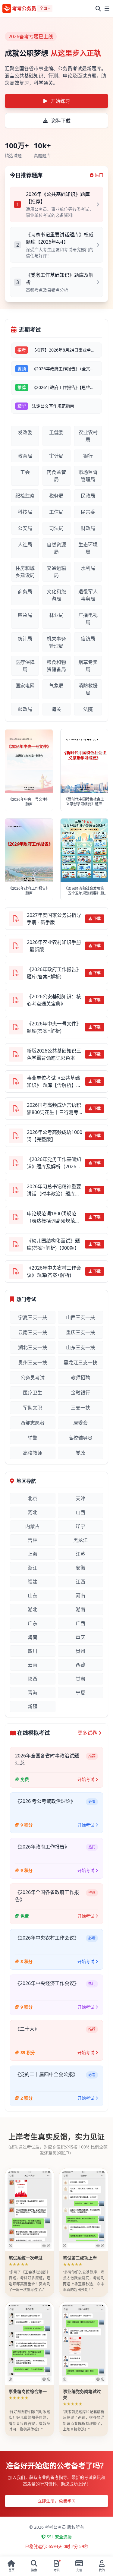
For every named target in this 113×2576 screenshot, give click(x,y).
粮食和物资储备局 (56, 666)
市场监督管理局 (88, 476)
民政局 (88, 496)
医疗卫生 (33, 1393)
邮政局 (25, 709)
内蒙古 (33, 1526)
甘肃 (80, 1679)
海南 (33, 1637)
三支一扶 (80, 1408)
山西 (80, 1512)
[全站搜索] (98, 8)
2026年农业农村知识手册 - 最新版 (54, 946)
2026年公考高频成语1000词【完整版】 (55, 1136)
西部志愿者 (33, 1423)
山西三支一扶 (80, 1317)
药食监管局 (56, 476)
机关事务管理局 (56, 642)
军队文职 (33, 1408)
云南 (33, 1665)
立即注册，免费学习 (57, 2501)
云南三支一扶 (33, 1332)
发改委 (25, 432)
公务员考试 (33, 1378)
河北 (33, 1512)
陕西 (33, 1679)
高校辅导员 (80, 1438)
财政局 (88, 528)
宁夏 (80, 1693)
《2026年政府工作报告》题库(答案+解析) (54, 973)
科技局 (25, 512)
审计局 (56, 456)
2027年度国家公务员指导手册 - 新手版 (54, 919)
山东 (33, 1596)
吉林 (33, 1540)
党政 (80, 1453)
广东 (33, 1623)
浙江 (33, 1568)
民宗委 (88, 512)
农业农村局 (88, 436)
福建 (33, 1582)
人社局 (25, 545)
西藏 (80, 1665)
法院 (88, 709)
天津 (80, 1498)
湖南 (80, 1609)
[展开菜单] (107, 8)
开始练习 (60, 101)
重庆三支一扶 (80, 1332)
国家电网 (25, 686)
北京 (33, 1498)
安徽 (80, 1568)
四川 (33, 1651)
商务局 (25, 592)
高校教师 (33, 1453)
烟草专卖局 (88, 666)
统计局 (25, 639)
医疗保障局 (25, 666)
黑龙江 (80, 1540)
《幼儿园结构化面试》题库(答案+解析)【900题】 (53, 1244)
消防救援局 (88, 689)
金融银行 (80, 1393)
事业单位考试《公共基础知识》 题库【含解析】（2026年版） (53, 1082)
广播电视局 (88, 619)
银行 (88, 456)
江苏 (80, 1554)
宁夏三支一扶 (33, 1317)
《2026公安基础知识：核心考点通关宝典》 (54, 1000)
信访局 (88, 639)
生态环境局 (88, 548)
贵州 (80, 1651)
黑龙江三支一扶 (80, 1362)
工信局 (56, 512)
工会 (25, 472)
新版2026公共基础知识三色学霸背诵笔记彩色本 (54, 1054)
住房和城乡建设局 (25, 572)
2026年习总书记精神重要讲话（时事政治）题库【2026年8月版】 (54, 1190)
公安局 (25, 528)
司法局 (56, 528)
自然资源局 (56, 548)
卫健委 (56, 432)
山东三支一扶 (80, 1347)
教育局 (25, 456)
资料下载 (61, 121)
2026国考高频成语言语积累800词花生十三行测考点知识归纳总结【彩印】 (54, 1109)
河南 (80, 1596)
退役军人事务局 (88, 595)
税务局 (56, 496)
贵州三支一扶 (33, 1362)
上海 (33, 1554)
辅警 (33, 1438)
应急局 (25, 615)
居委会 (80, 1423)
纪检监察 (25, 496)
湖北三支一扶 (33, 1347)
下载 (97, 919)
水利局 (88, 568)
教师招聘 (80, 1378)
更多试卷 (87, 1733)
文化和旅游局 (56, 595)
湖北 (33, 1609)
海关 (56, 709)
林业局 (56, 615)
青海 (33, 1693)
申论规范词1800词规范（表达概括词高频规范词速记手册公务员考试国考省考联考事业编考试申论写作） (53, 1217)
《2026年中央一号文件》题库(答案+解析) (54, 1027)
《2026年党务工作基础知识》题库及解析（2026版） (54, 1163)
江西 (80, 1582)
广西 (80, 1623)
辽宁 (80, 1526)
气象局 (56, 686)
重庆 (80, 1637)
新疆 (33, 1706)
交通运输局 (56, 572)
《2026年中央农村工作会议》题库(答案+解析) (54, 1271)
